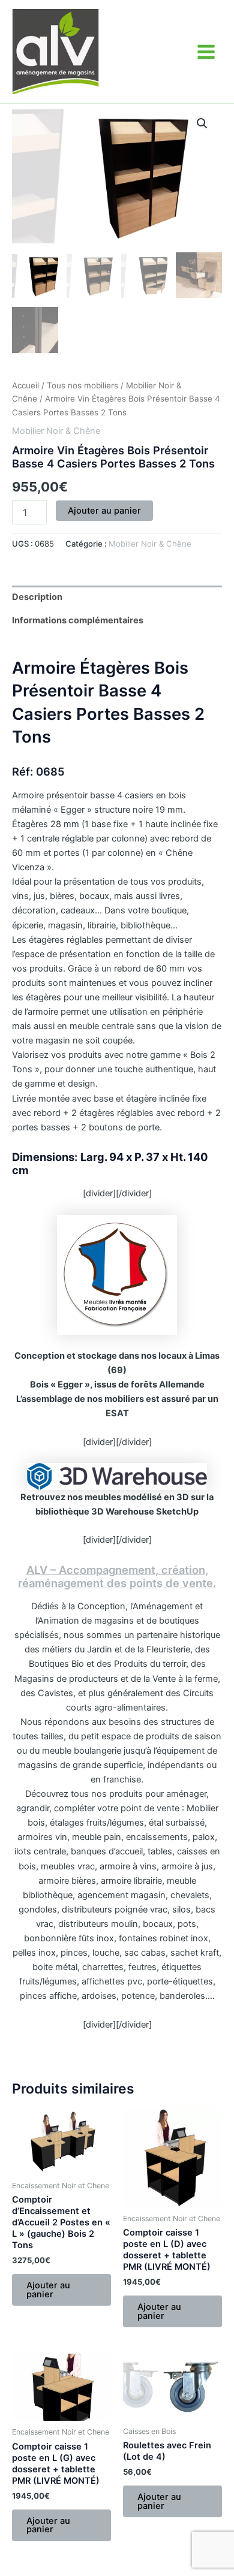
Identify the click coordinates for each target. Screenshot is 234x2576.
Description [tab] (37, 597)
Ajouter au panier (104, 511)
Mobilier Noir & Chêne (56, 431)
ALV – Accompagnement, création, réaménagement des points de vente (115, 1576)
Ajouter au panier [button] (48, 2290)
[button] (202, 123)
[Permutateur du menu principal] (206, 51)
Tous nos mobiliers (82, 385)
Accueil (25, 385)
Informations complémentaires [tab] (78, 620)
